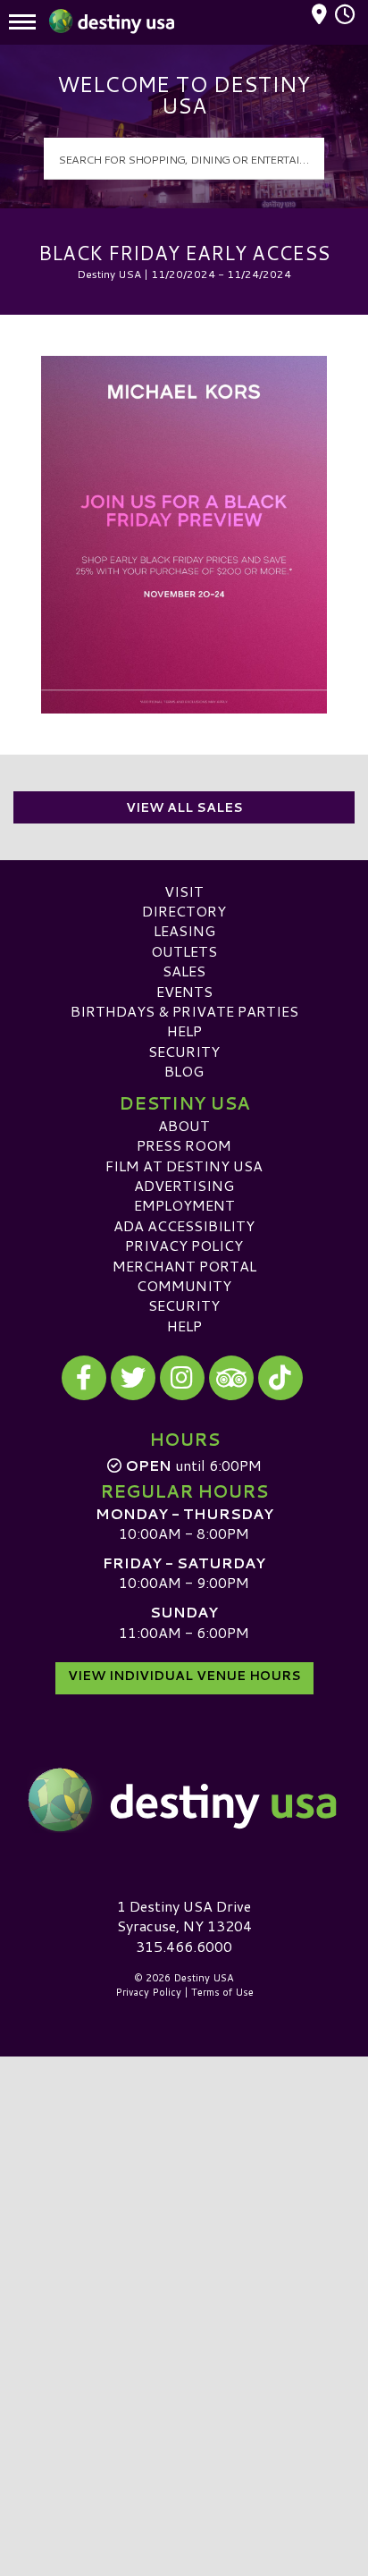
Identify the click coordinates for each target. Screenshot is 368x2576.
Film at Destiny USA (184, 1166)
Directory (184, 911)
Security (184, 1051)
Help (184, 1030)
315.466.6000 (184, 1947)
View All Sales (184, 807)
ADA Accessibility (184, 1225)
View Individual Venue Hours (184, 1676)
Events (184, 991)
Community (184, 1285)
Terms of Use (222, 1992)
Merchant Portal (184, 1266)
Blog (184, 1071)
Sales (184, 971)
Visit (184, 891)
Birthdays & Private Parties (184, 1011)
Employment (184, 1205)
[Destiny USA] (184, 1800)
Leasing (184, 930)
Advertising (184, 1185)
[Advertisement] (184, 2249)
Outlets (184, 951)
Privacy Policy (184, 1245)
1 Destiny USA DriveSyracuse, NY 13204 (184, 1916)
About (184, 1125)
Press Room (184, 1145)
